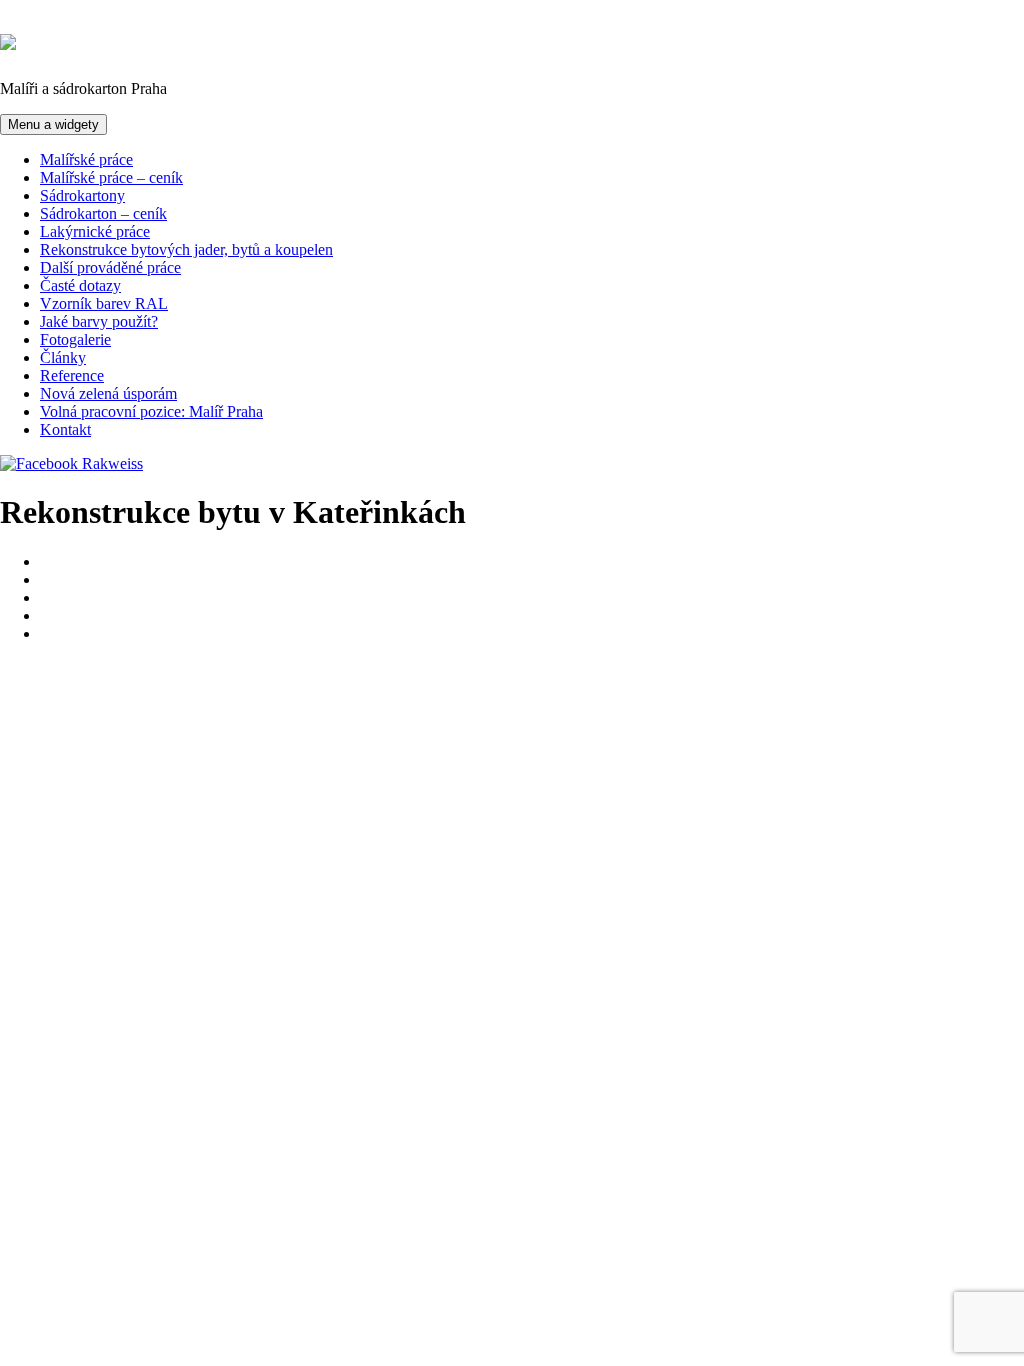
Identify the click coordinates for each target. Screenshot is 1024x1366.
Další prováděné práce (110, 267)
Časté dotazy (80, 285)
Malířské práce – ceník (111, 177)
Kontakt (65, 429)
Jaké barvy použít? (99, 321)
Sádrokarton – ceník (103, 213)
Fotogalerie (75, 339)
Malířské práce (86, 159)
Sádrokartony (82, 195)
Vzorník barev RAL (104, 303)
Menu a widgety (53, 124)
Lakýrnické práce (95, 231)
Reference (72, 375)
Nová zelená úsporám (108, 393)
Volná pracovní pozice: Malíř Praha (151, 411)
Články (63, 357)
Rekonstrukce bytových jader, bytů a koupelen (186, 249)
